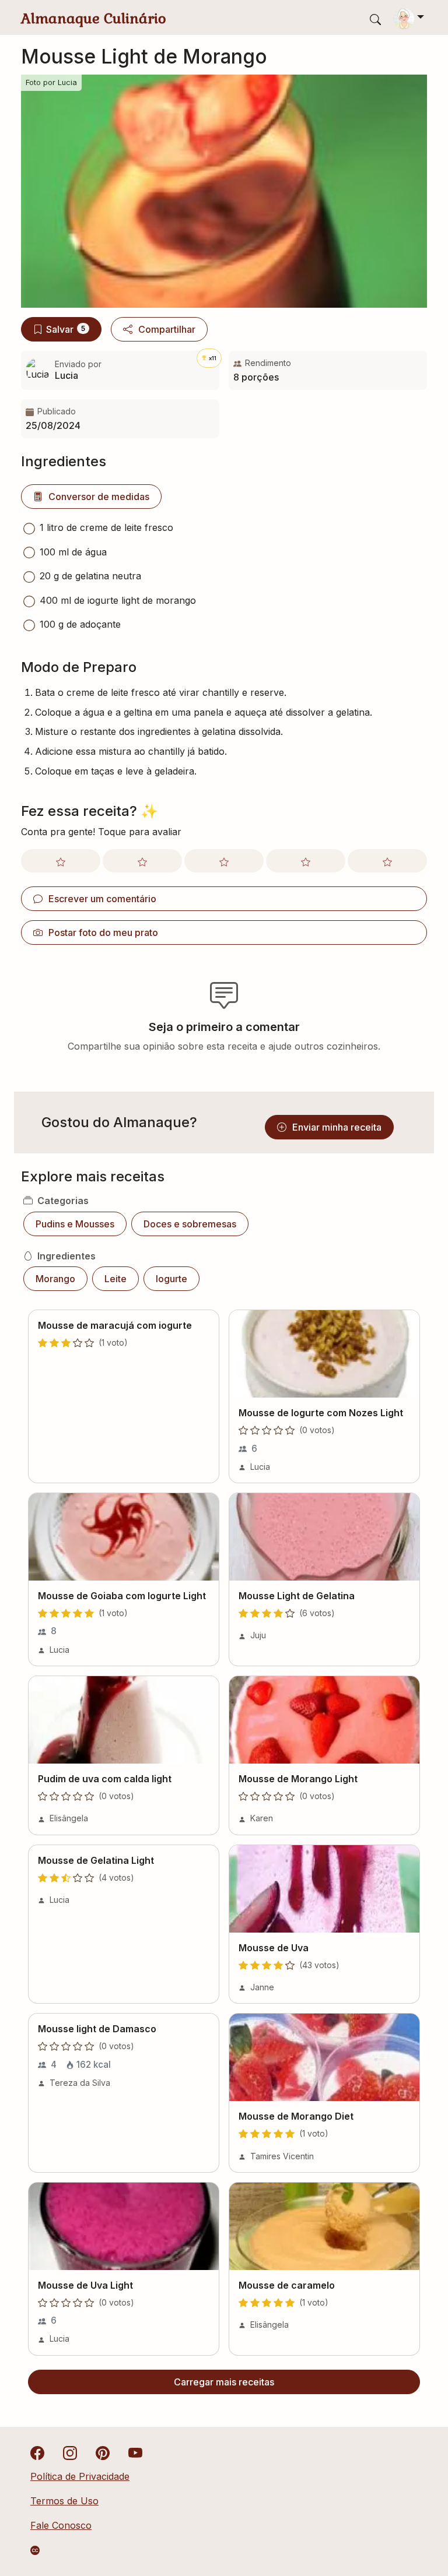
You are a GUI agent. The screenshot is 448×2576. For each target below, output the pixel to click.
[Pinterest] (103, 2452)
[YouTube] (135, 2452)
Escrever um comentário (102, 899)
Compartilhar (167, 329)
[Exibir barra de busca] (375, 19)
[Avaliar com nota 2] (142, 861)
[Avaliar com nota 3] (224, 861)
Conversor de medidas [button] (99, 497)
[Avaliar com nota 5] (387, 861)
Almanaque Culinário (94, 18)
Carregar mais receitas (224, 2382)
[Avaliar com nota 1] (61, 861)
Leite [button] (116, 1279)
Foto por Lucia (51, 82)
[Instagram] (70, 2452)
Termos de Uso (64, 2501)
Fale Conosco (61, 2525)
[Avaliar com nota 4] (306, 861)
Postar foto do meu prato (103, 932)
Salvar (66, 329)
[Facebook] (37, 2452)
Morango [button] (55, 1279)
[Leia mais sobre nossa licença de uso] (35, 2550)
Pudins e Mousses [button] (75, 1224)
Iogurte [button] (171, 1279)
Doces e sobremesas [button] (190, 1224)
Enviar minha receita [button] (337, 1127)
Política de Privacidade (80, 2476)
